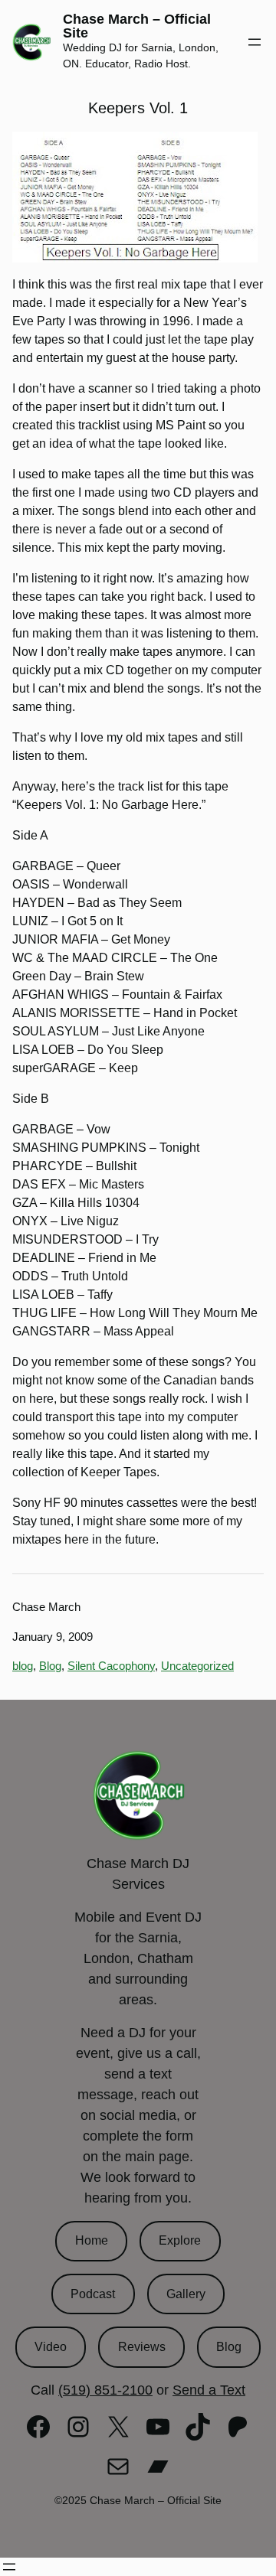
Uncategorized (197, 1666)
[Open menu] (255, 42)
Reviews (142, 2347)
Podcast (93, 2294)
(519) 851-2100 (105, 2390)
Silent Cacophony (111, 1666)
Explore (180, 2240)
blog (23, 1666)
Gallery (186, 2294)
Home (92, 2240)
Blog (50, 1666)
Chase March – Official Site (137, 26)
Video (51, 2347)
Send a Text (209, 2390)
